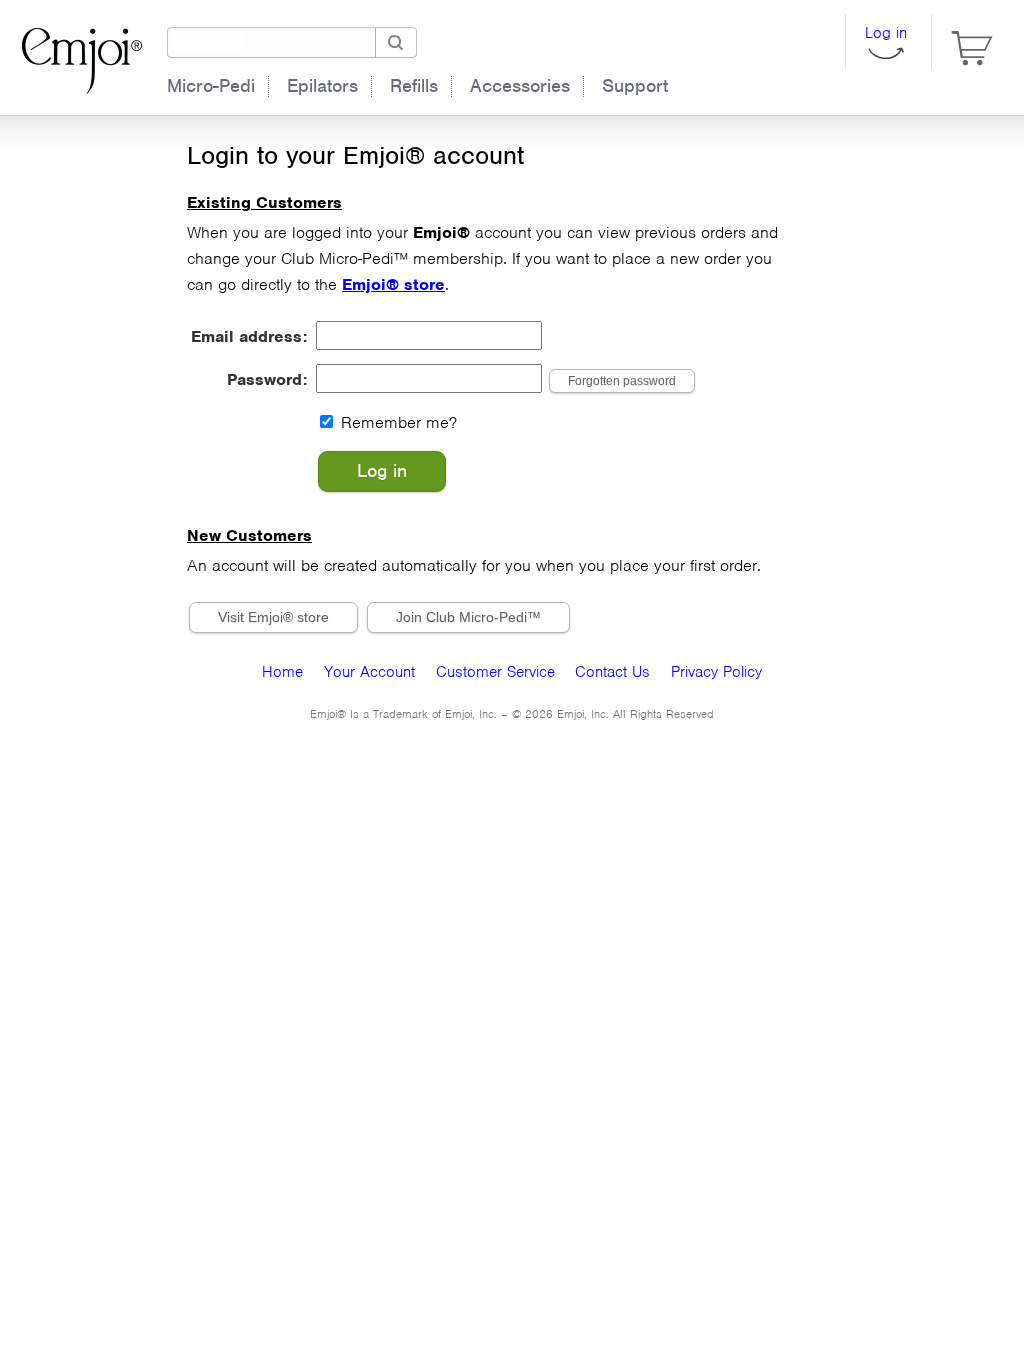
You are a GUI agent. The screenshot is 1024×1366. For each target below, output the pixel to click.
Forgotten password (622, 381)
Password (265, 379)
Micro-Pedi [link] (211, 85)
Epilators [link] (322, 85)
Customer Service (495, 672)
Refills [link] (414, 85)
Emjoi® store (393, 284)
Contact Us (612, 672)
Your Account (369, 672)
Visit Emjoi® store (273, 617)
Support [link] (635, 85)
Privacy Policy (716, 672)
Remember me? (399, 422)
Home (282, 672)
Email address (247, 336)
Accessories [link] (520, 85)
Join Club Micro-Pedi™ (468, 617)
